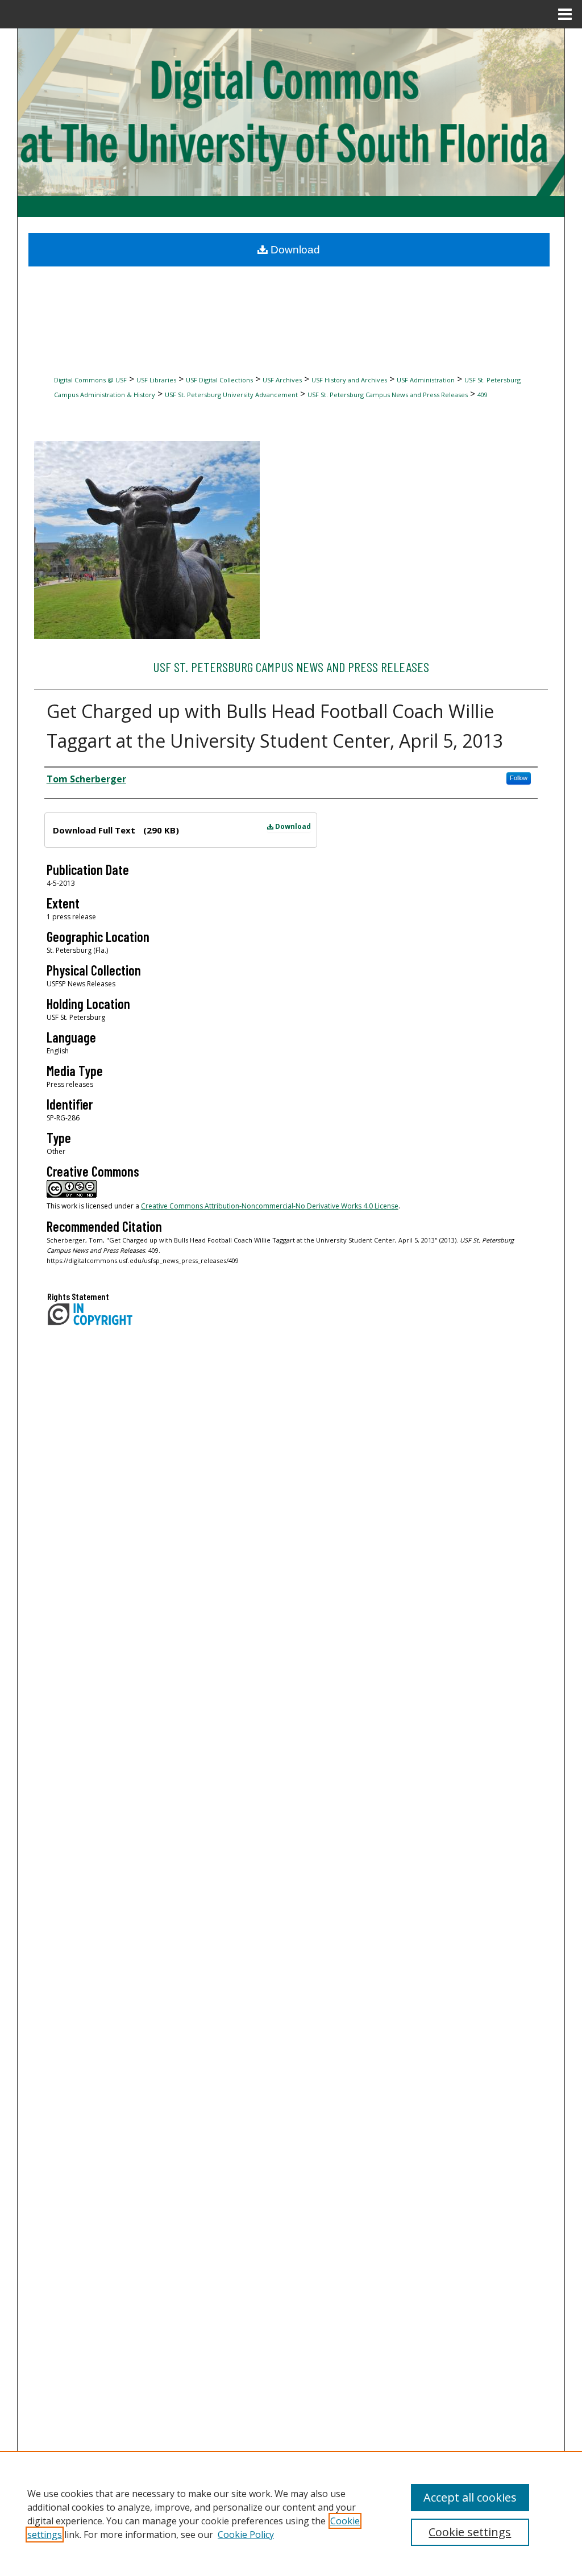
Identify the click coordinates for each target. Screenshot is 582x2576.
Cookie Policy (246, 2535)
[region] (291, 2514)
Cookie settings (470, 2532)
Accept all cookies (470, 2497)
